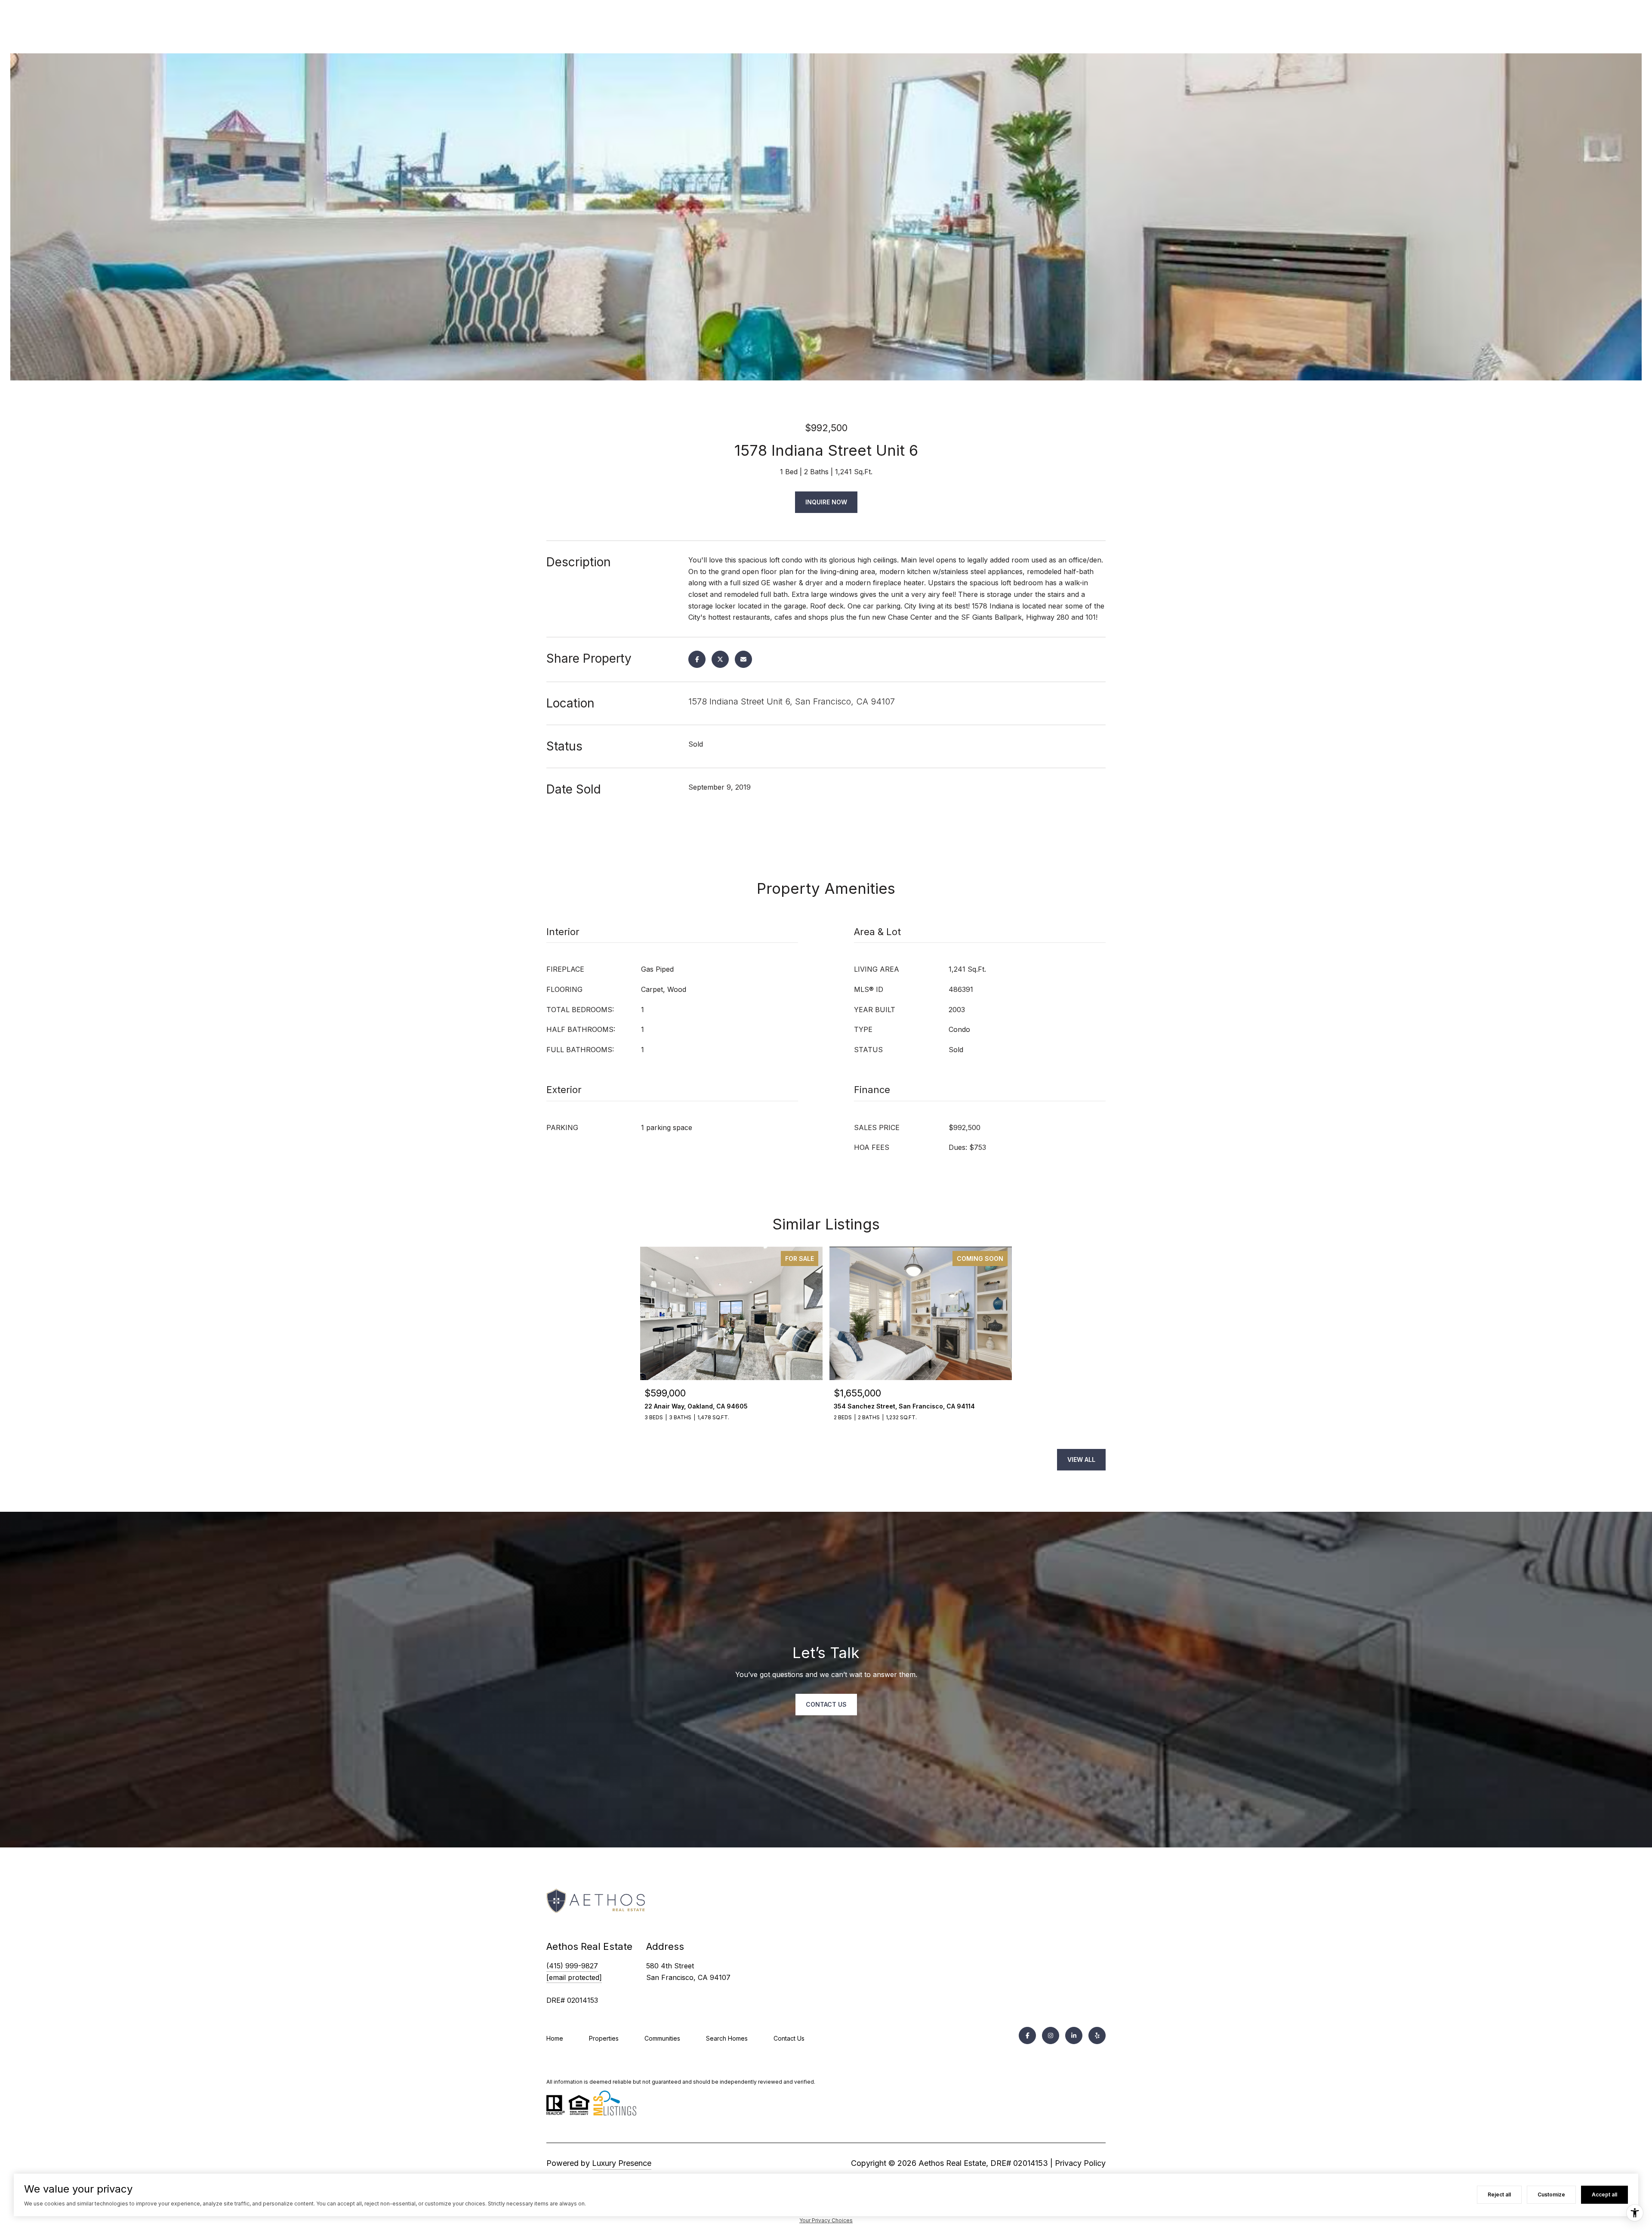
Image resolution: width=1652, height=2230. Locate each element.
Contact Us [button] (826, 1704)
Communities (662, 2038)
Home (555, 2038)
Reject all (1499, 2194)
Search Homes (727, 2038)
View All (1081, 1459)
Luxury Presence (622, 2163)
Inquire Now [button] (826, 502)
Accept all (1604, 2194)
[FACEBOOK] (1027, 2035)
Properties (604, 2038)
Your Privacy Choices (826, 2220)
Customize (1551, 2194)
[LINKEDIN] (1074, 2035)
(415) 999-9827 (572, 1966)
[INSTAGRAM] (1051, 2035)
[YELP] (1097, 2035)
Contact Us (789, 2038)
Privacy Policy (1080, 2163)
